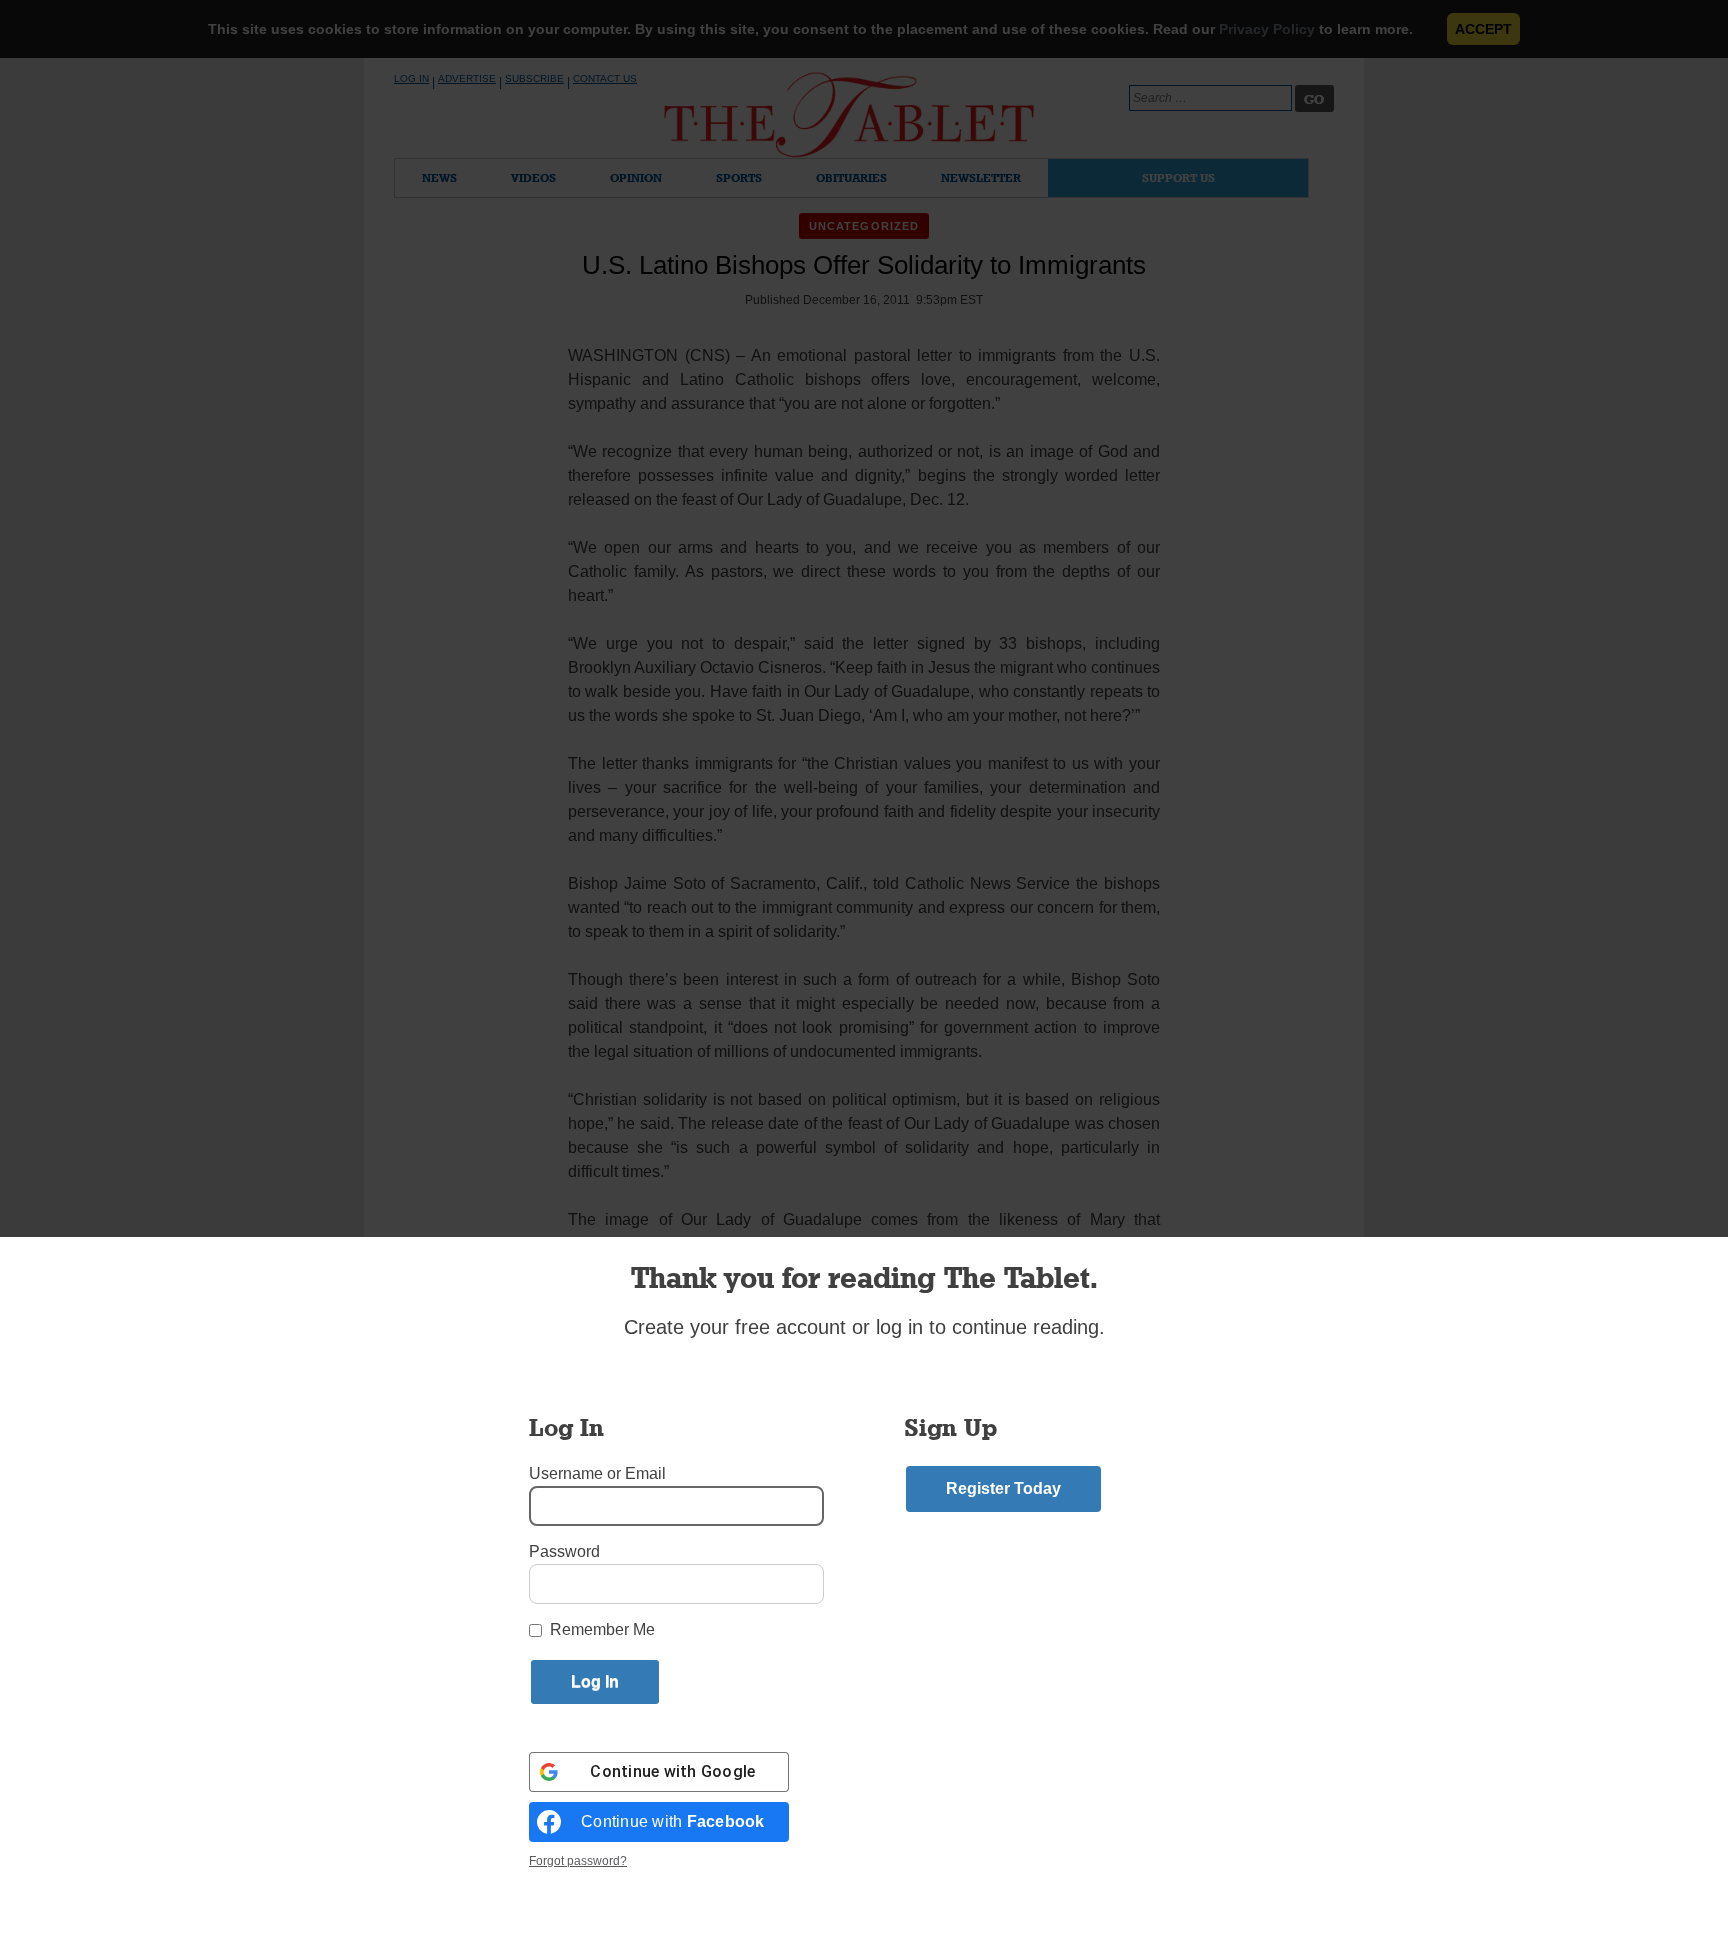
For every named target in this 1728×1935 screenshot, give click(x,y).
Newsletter (981, 177)
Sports (739, 177)
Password (564, 1551)
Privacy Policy (1267, 29)
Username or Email (597, 1473)
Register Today (1003, 1488)
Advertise (467, 78)
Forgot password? (578, 1861)
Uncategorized (864, 226)
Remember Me (602, 1629)
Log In (411, 78)
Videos (533, 177)
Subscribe (534, 78)
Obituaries (851, 177)
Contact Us (605, 78)
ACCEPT (1483, 29)
